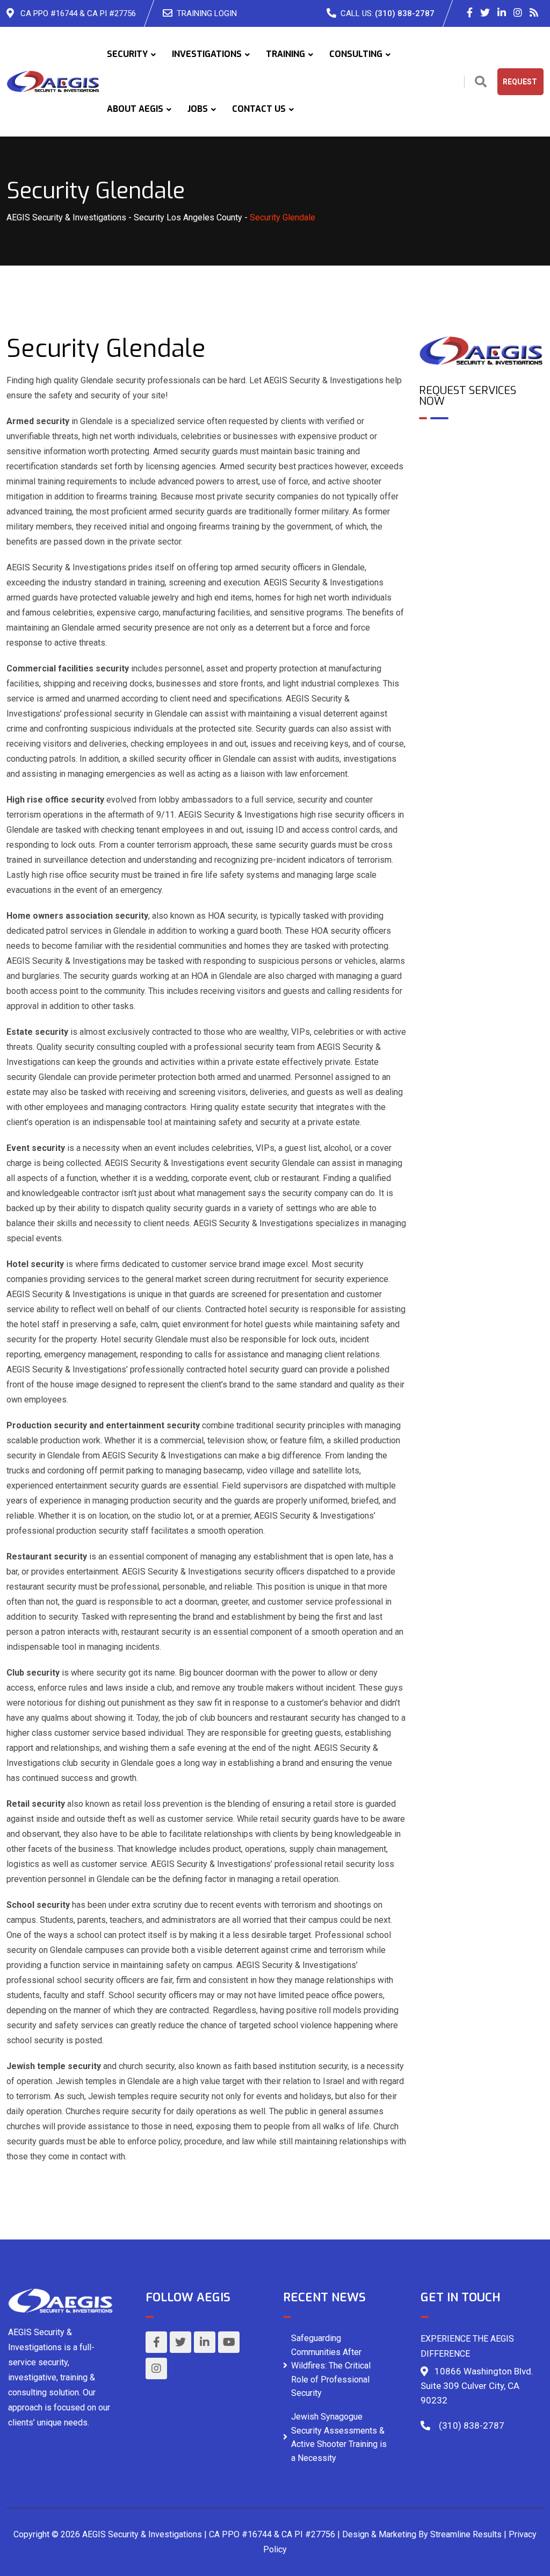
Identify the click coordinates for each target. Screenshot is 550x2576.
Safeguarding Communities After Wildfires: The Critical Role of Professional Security (331, 2366)
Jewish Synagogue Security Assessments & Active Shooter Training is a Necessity (339, 2437)
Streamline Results (466, 2534)
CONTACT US (259, 109)
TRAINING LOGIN (207, 13)
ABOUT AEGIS (135, 109)
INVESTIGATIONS (207, 54)
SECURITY (127, 54)
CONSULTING (356, 54)
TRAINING (285, 54)
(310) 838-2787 (405, 13)
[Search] (481, 82)
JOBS (198, 109)
